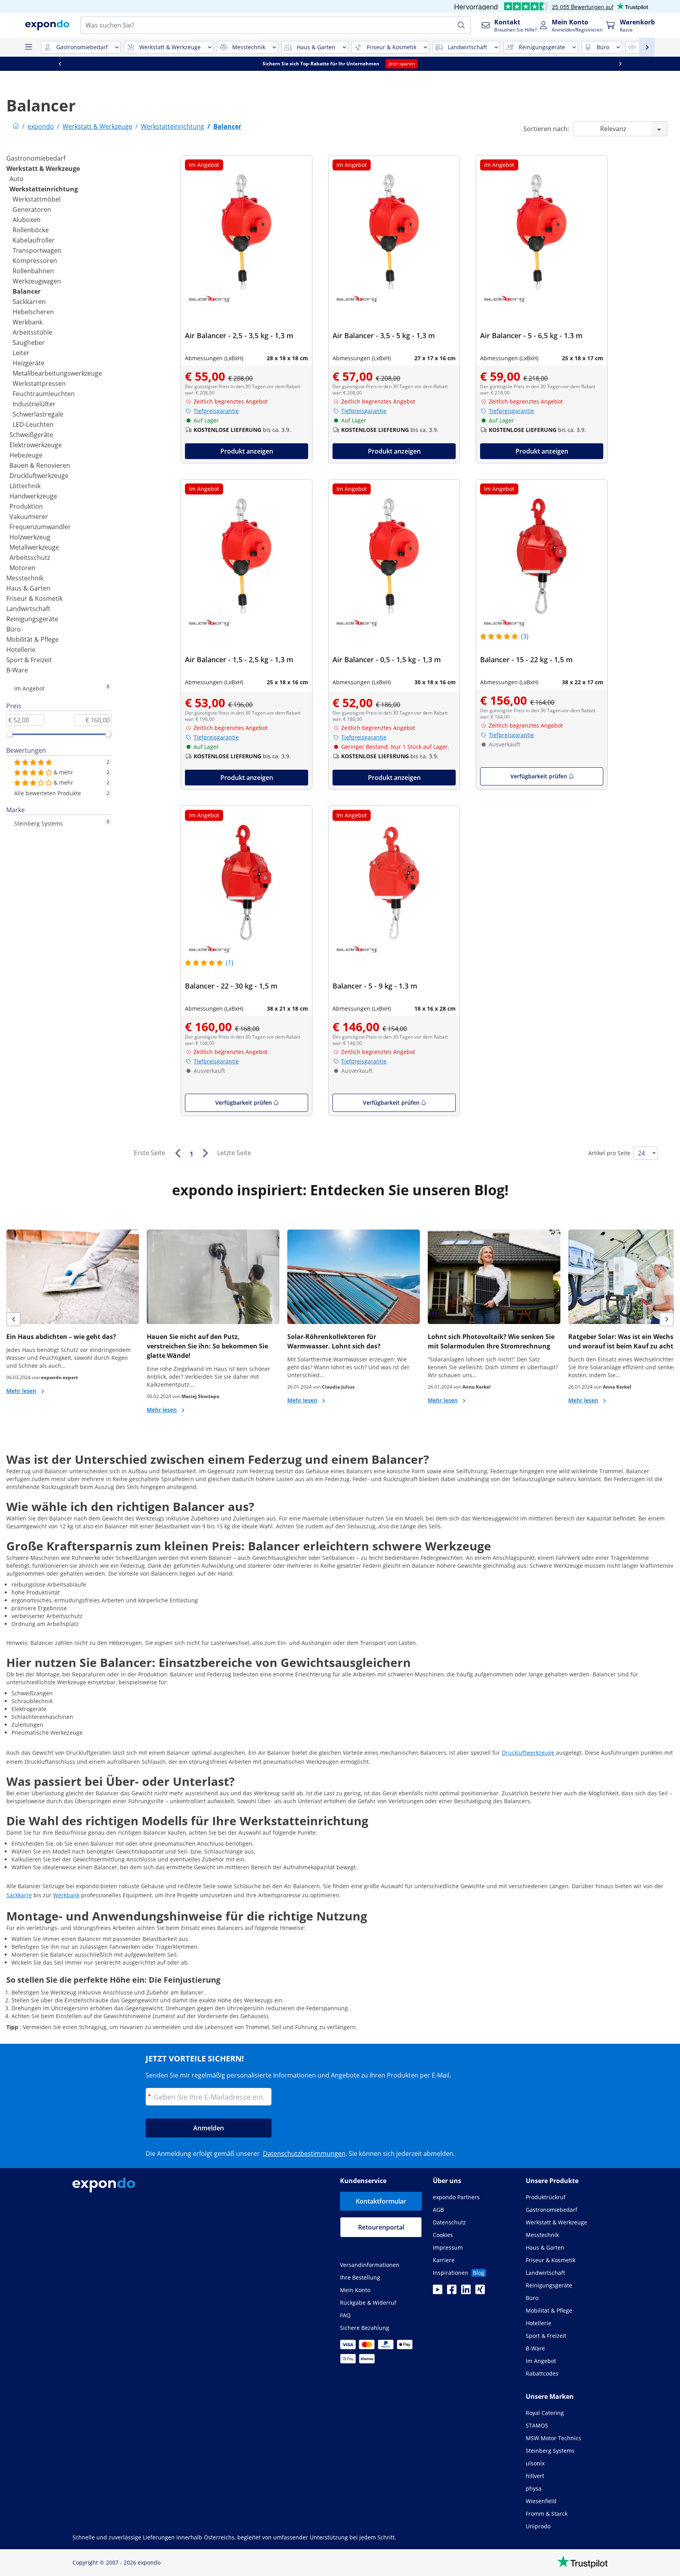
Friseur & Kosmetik (34, 598)
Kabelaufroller (34, 240)
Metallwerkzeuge (34, 547)
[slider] (10, 734)
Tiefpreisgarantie (216, 411)
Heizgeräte (29, 363)
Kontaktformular (381, 2201)
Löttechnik (25, 486)
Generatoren (32, 209)
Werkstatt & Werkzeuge (43, 169)
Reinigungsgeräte (32, 619)
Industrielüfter (34, 404)
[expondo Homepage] (16, 126)
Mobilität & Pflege (32, 639)
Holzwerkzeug (30, 537)
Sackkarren (29, 302)
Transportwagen (37, 250)
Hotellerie (21, 650)
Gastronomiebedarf (36, 158)
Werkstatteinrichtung (44, 189)
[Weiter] (205, 1153)
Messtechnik (25, 578)
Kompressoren (35, 261)
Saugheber (29, 343)
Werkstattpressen (39, 383)
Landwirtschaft (28, 609)
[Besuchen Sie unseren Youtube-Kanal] (438, 2292)
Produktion (26, 506)
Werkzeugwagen (37, 281)
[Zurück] (177, 1153)
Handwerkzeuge (33, 496)
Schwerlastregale (38, 414)
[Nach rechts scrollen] (620, 64)
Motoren (22, 568)
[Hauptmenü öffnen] (28, 47)
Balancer (27, 291)
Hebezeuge (26, 455)
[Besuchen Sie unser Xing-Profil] (480, 2292)
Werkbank (28, 322)
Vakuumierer (29, 517)
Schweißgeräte (31, 435)
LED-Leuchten (33, 424)
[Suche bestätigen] (461, 25)
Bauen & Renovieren (40, 465)
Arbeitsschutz (30, 557)
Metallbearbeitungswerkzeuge (57, 373)
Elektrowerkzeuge (36, 445)
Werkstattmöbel (37, 199)
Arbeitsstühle (32, 332)
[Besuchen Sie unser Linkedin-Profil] (466, 2292)
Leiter (21, 353)
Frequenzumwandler (40, 527)
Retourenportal (381, 2227)
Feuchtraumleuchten (44, 394)
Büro (14, 629)
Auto (17, 179)
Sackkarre (19, 1895)
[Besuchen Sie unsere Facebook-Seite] (452, 2292)
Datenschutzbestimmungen (304, 2154)
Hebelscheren (33, 312)
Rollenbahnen (33, 271)
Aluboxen (27, 220)
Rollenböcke (31, 230)
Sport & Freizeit (29, 660)
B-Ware (17, 670)
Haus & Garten (28, 588)
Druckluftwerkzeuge (39, 476)
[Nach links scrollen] (60, 64)
